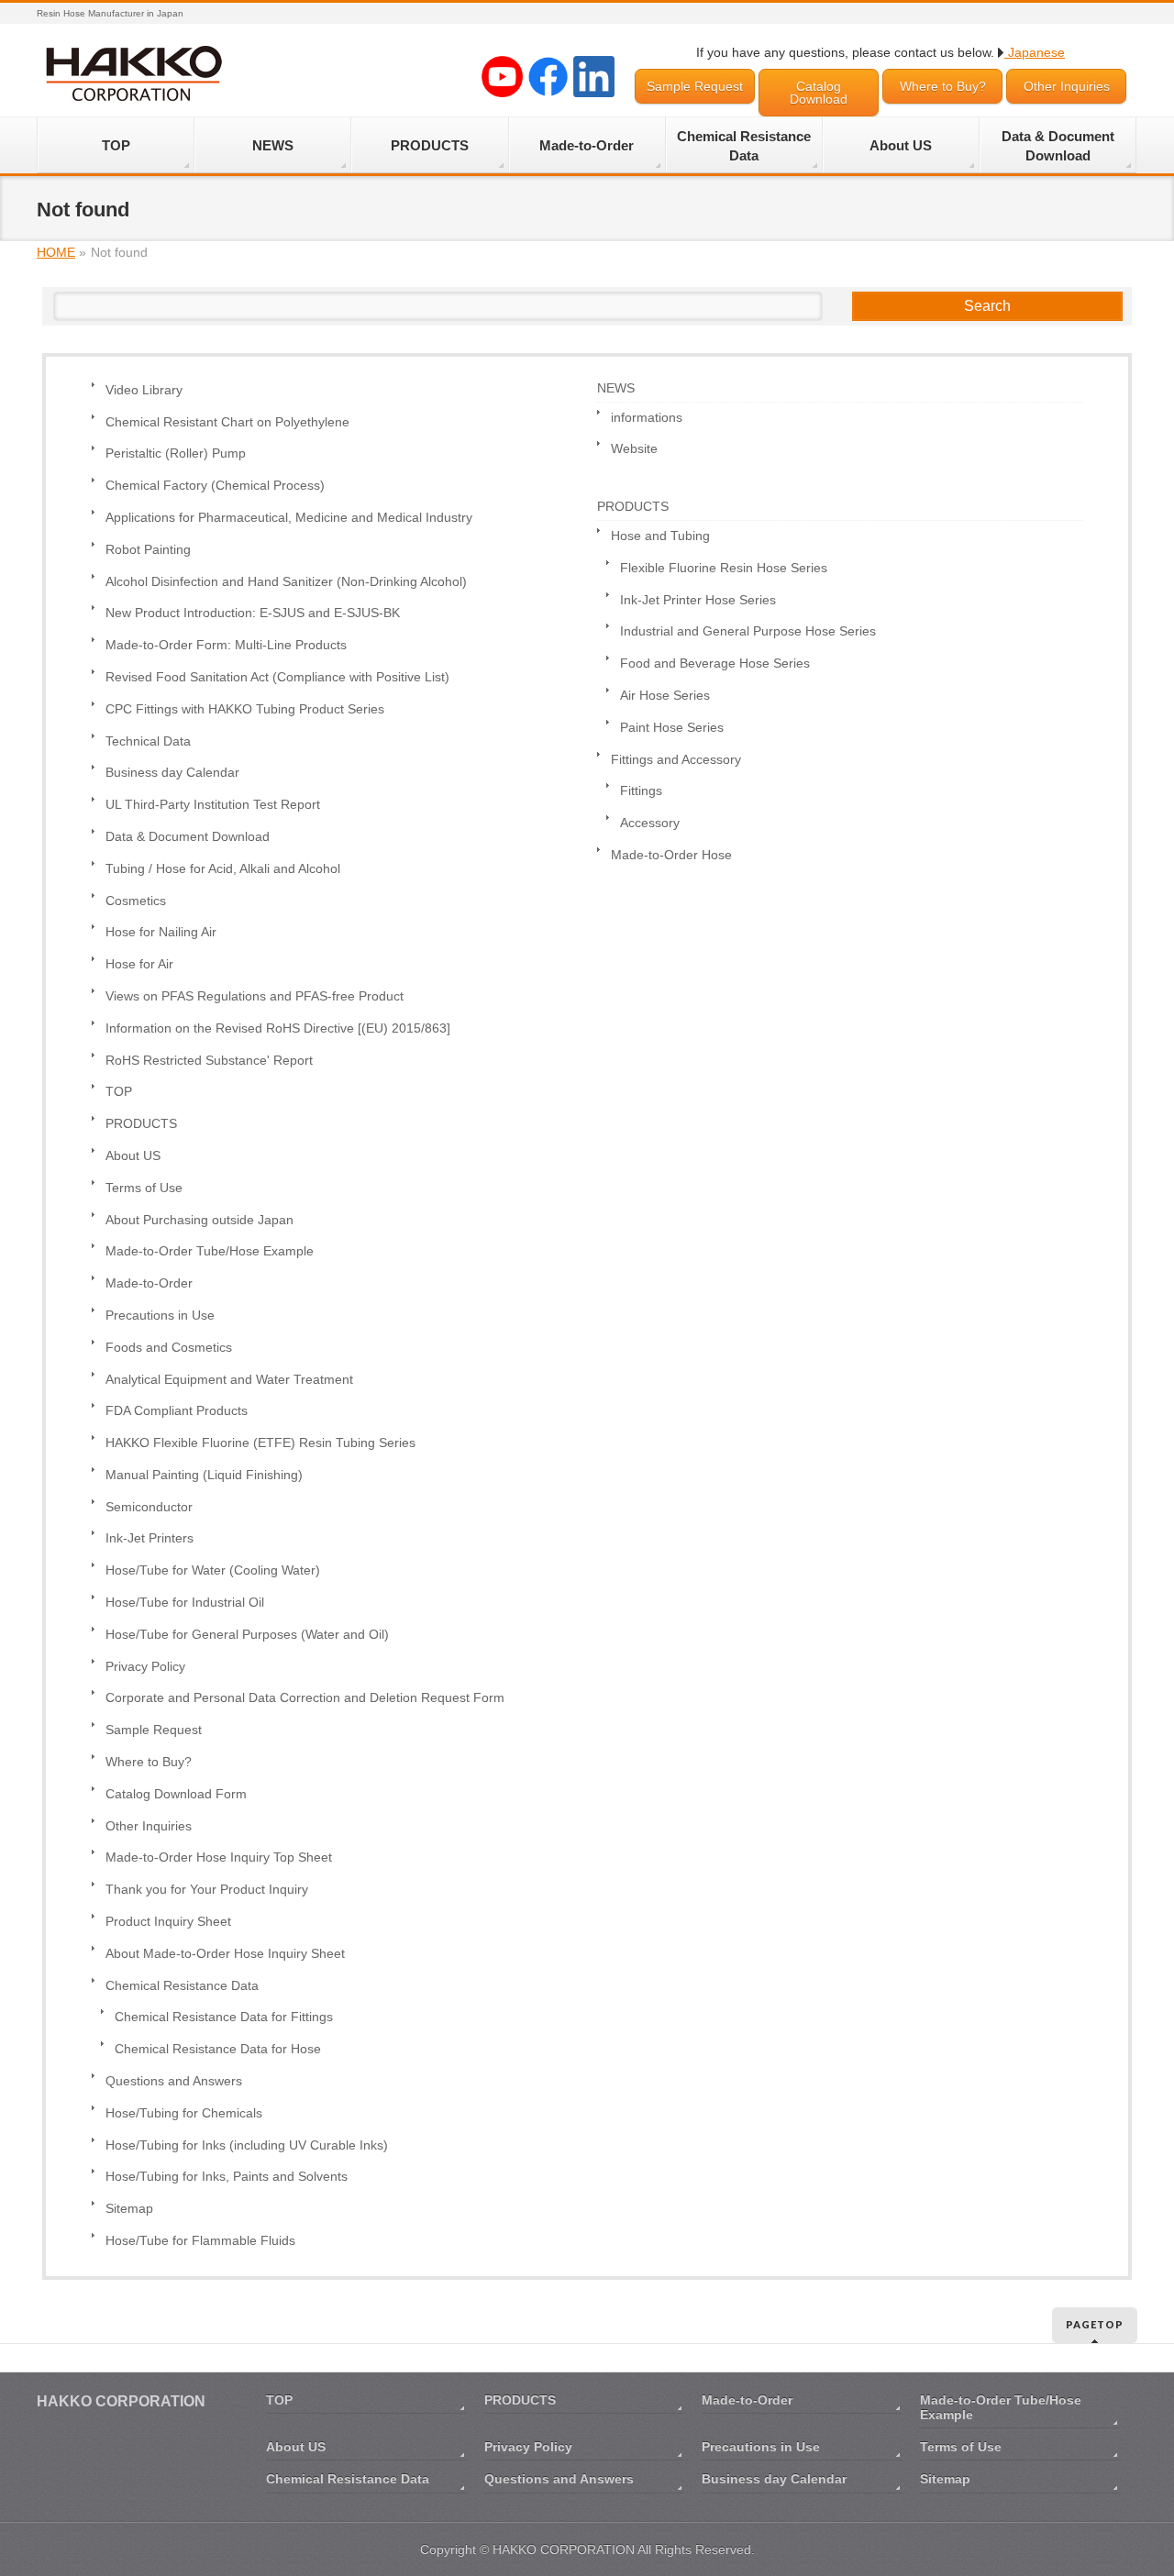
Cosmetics (136, 901)
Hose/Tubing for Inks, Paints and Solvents (227, 2177)
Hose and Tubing (660, 536)
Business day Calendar (172, 773)
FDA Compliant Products (177, 1411)
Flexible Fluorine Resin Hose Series (724, 568)
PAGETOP (1095, 2324)
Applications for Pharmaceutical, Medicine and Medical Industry (289, 518)
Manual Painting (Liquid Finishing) (204, 1475)
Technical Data (148, 741)
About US (133, 1156)
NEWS (616, 388)
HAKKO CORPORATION (564, 2549)
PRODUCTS (141, 1124)
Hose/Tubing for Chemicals (184, 2113)
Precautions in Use (160, 1316)
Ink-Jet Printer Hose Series (698, 600)
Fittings (641, 791)
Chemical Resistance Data (182, 1986)
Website (634, 449)
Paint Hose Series (672, 728)
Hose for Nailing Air (161, 932)
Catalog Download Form (176, 1794)
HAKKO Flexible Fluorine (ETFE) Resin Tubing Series (260, 1443)
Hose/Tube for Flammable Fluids (200, 2241)
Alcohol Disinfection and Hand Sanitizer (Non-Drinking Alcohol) (286, 582)
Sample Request (695, 86)
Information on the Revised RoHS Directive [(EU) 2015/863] (278, 1028)
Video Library (144, 390)
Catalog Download (819, 93)
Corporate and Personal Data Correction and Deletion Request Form (305, 1698)
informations (647, 418)
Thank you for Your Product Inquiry (207, 1890)
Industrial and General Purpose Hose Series (748, 631)
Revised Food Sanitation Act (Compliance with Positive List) (277, 677)
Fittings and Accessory (676, 760)
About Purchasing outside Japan (199, 1220)
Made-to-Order (149, 1283)
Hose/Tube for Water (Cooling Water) (213, 1570)
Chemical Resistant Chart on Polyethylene (227, 422)
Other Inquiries (1067, 86)
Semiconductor (149, 1507)
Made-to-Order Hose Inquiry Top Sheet (219, 1857)
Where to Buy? (943, 86)
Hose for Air (139, 964)
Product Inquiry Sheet (168, 1922)
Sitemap (129, 2209)
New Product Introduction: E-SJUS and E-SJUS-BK (253, 613)
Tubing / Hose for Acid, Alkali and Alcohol (223, 869)
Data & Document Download (188, 837)
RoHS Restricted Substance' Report (209, 1061)
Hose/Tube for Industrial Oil (185, 1603)
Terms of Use (144, 1188)
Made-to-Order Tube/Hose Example (210, 1251)
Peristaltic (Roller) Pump (176, 453)
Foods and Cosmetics (169, 1348)
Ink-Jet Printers (150, 1538)
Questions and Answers (174, 2081)
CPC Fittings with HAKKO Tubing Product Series (245, 709)
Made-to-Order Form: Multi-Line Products (226, 645)
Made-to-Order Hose (671, 855)
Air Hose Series (665, 696)
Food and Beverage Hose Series (715, 663)
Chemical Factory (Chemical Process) (215, 486)
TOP (119, 1092)
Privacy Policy (145, 1667)
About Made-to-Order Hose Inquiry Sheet (225, 1954)
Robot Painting (148, 550)
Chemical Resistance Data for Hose (218, 2049)
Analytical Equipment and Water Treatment (229, 1380)
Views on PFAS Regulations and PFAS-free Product (255, 996)
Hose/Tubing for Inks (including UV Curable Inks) (247, 2145)
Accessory (650, 823)
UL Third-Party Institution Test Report (213, 805)
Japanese (1035, 52)
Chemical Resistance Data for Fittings (224, 2017)
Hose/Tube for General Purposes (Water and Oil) (247, 1635)
